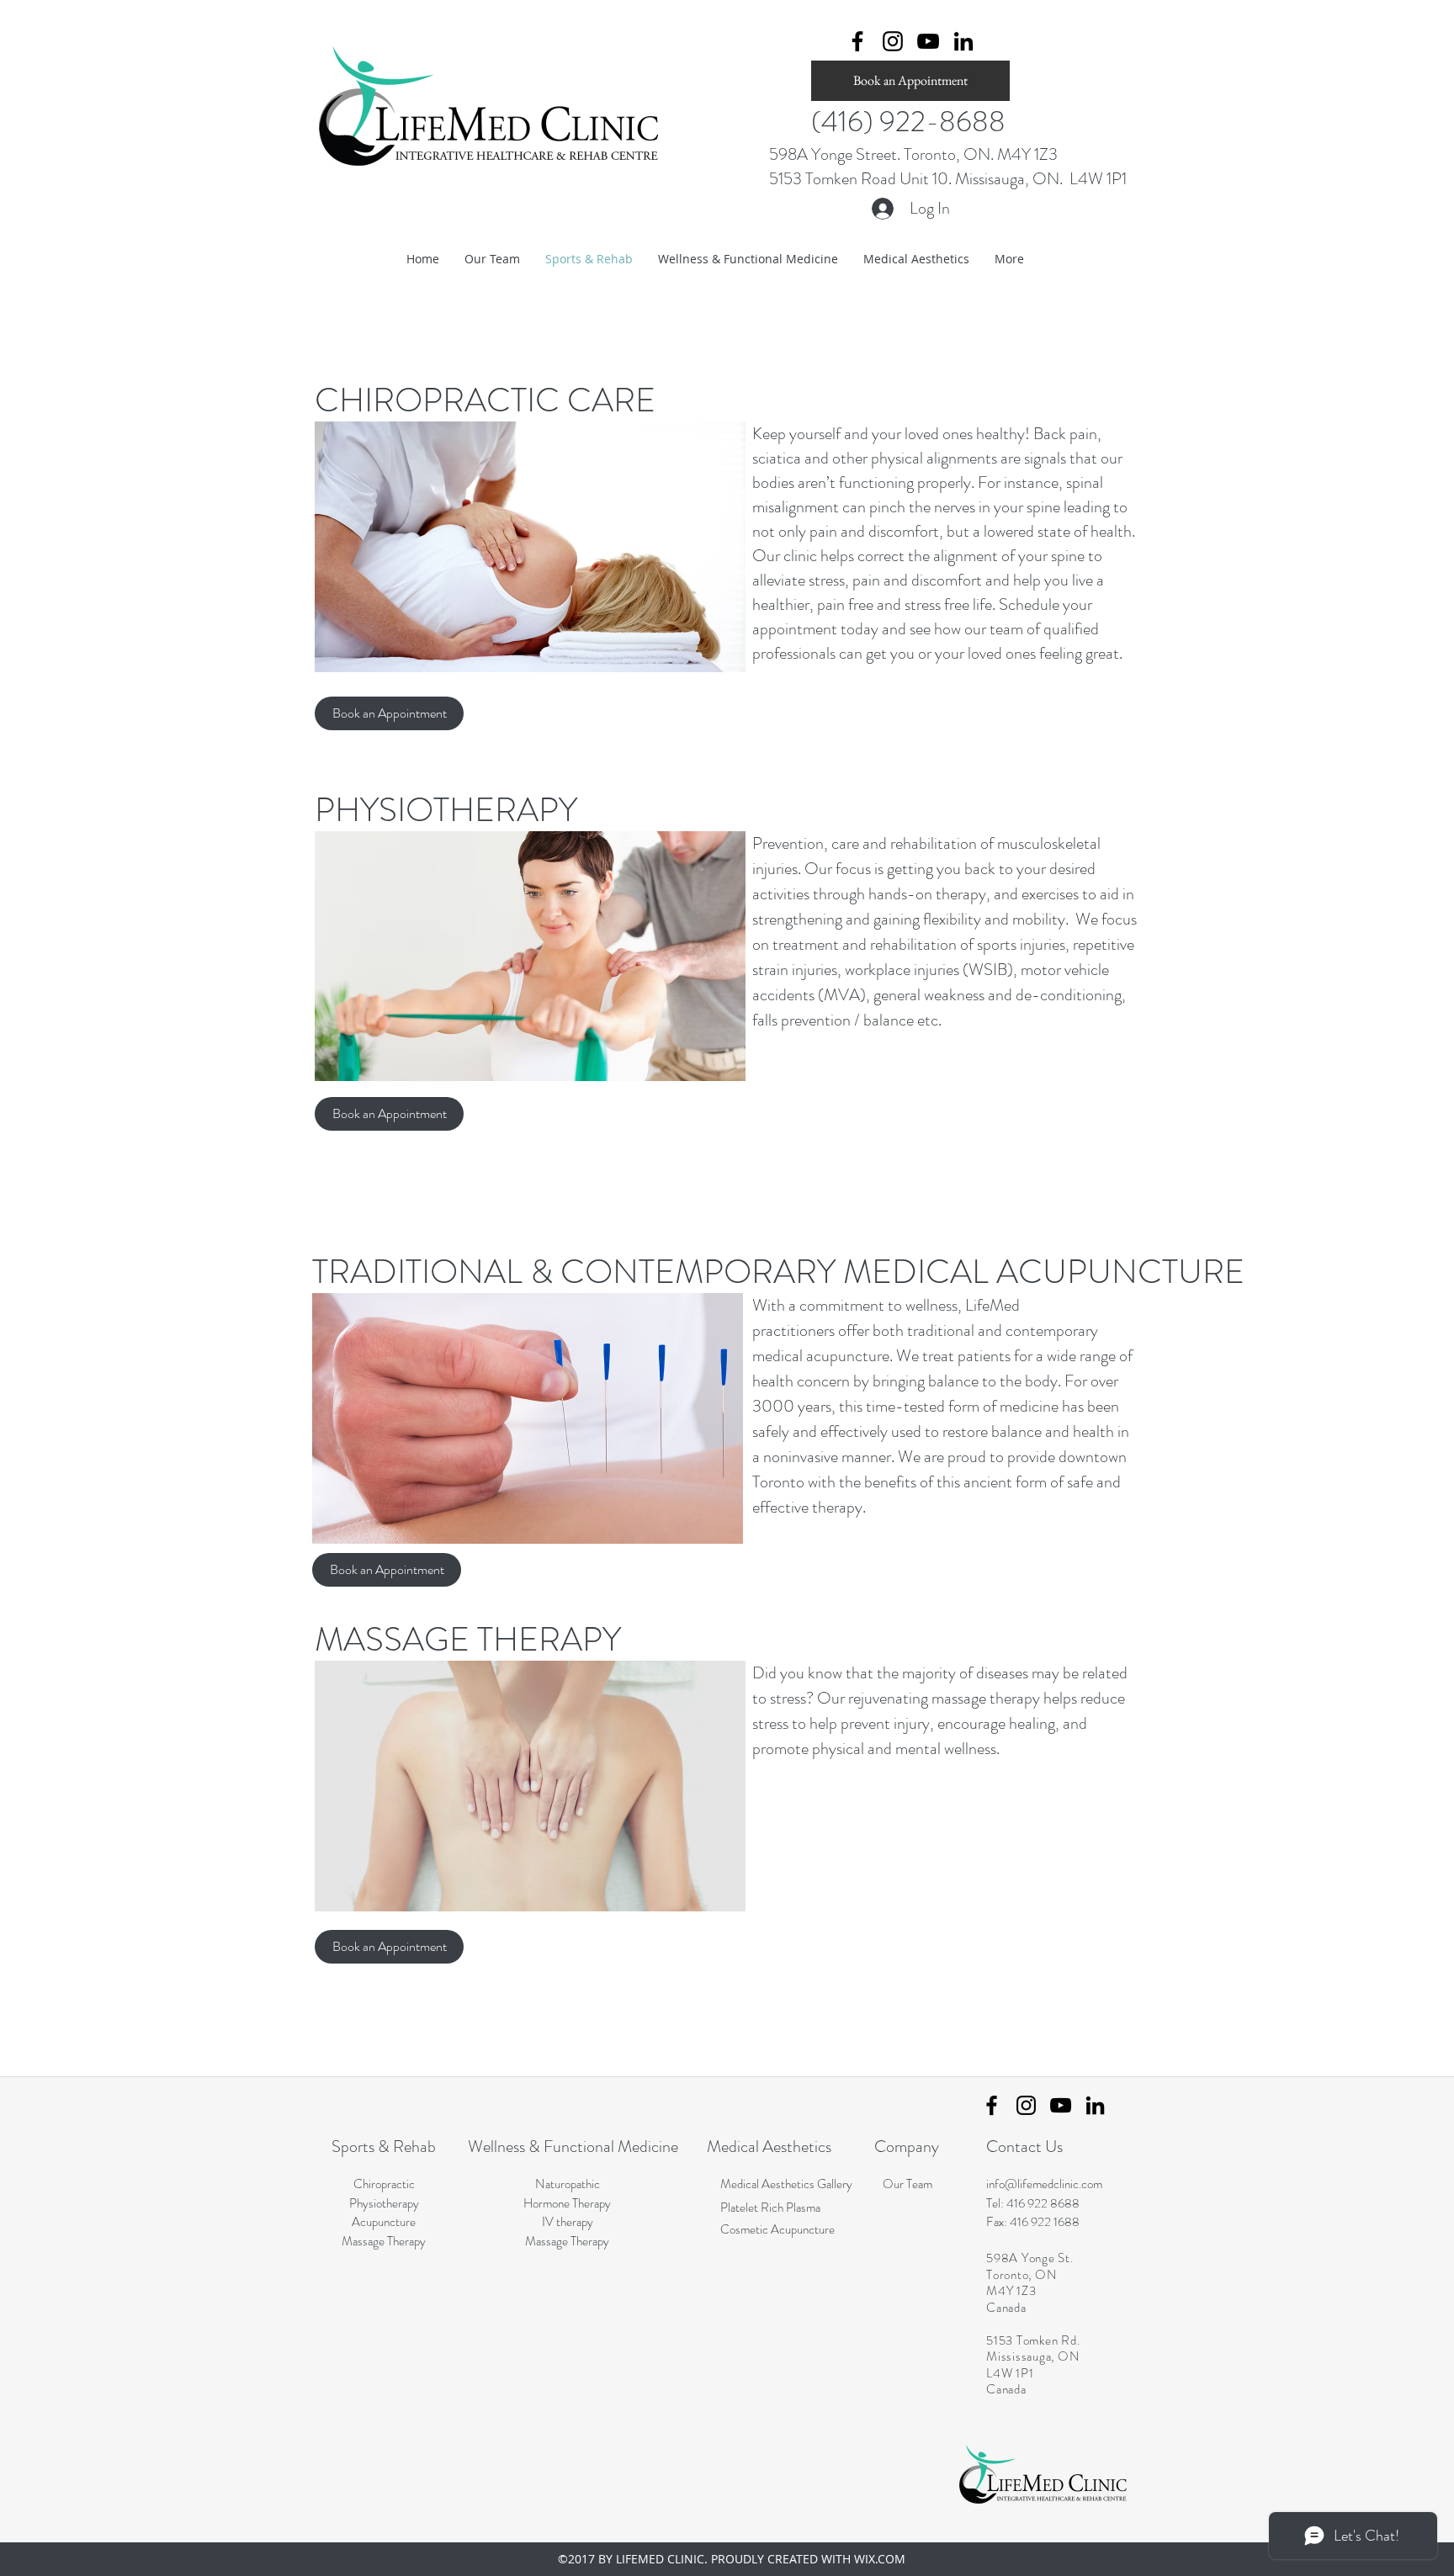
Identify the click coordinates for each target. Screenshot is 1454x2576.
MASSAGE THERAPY (468, 1639)
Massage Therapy (384, 2241)
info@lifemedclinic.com (1044, 2184)
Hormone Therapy (567, 2203)
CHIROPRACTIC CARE (485, 400)
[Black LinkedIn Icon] (963, 41)
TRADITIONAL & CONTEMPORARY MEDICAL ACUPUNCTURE (778, 1272)
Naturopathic (568, 2184)
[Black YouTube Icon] (928, 41)
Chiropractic (384, 2184)
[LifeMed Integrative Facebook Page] (992, 2105)
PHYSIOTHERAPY (446, 810)
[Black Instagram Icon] (893, 41)
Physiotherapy (384, 2203)
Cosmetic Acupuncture (777, 2229)
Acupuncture (384, 2222)
